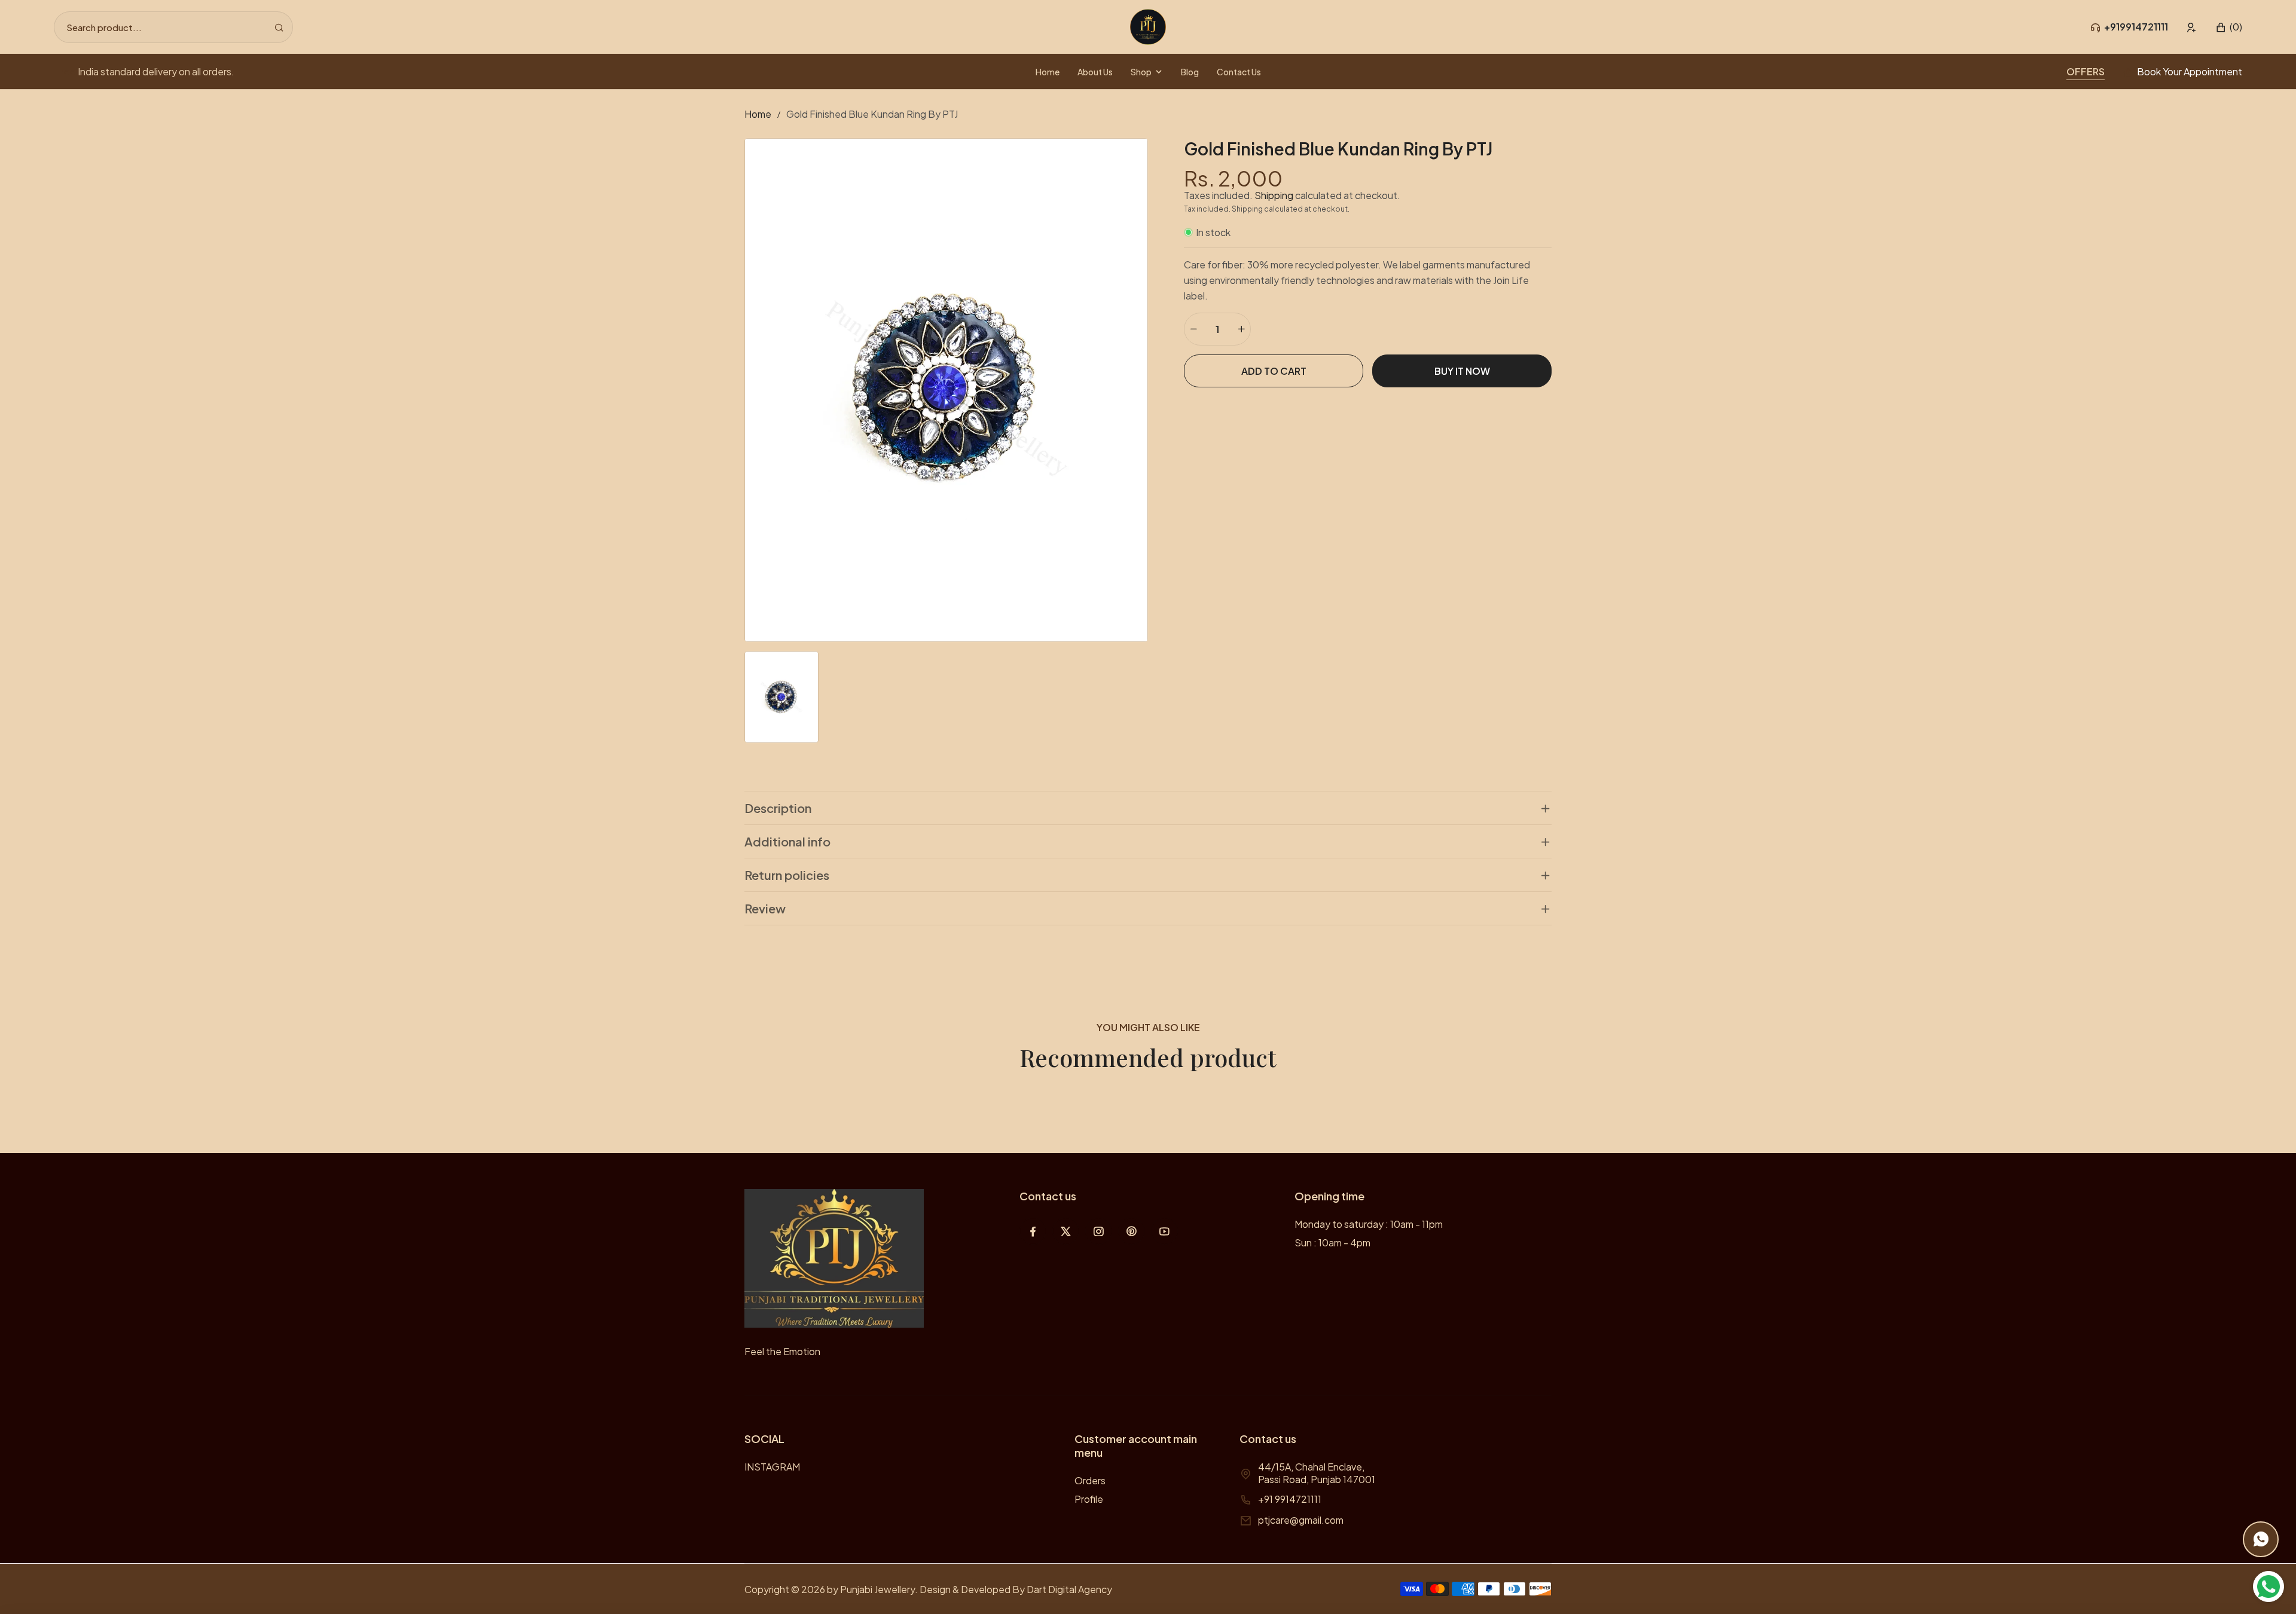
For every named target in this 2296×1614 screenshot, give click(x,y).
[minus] (1193, 329)
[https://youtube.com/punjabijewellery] (1164, 1231)
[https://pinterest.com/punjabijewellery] (1132, 1231)
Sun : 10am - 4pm (1332, 1242)
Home (758, 114)
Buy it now (1462, 371)
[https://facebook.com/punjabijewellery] (1033, 1231)
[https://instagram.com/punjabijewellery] (1099, 1231)
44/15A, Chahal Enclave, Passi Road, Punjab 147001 (1317, 1473)
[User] (2192, 27)
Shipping (1274, 195)
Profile (1089, 1499)
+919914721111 (2136, 27)
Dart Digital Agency (1069, 1589)
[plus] (1241, 329)
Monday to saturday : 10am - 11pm (1369, 1224)
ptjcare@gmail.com (1301, 1520)
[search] (279, 27)
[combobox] (173, 27)
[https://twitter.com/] (1066, 1231)
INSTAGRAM (772, 1467)
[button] (2229, 27)
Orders (1090, 1480)
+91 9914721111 (1290, 1499)
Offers (2086, 71)
